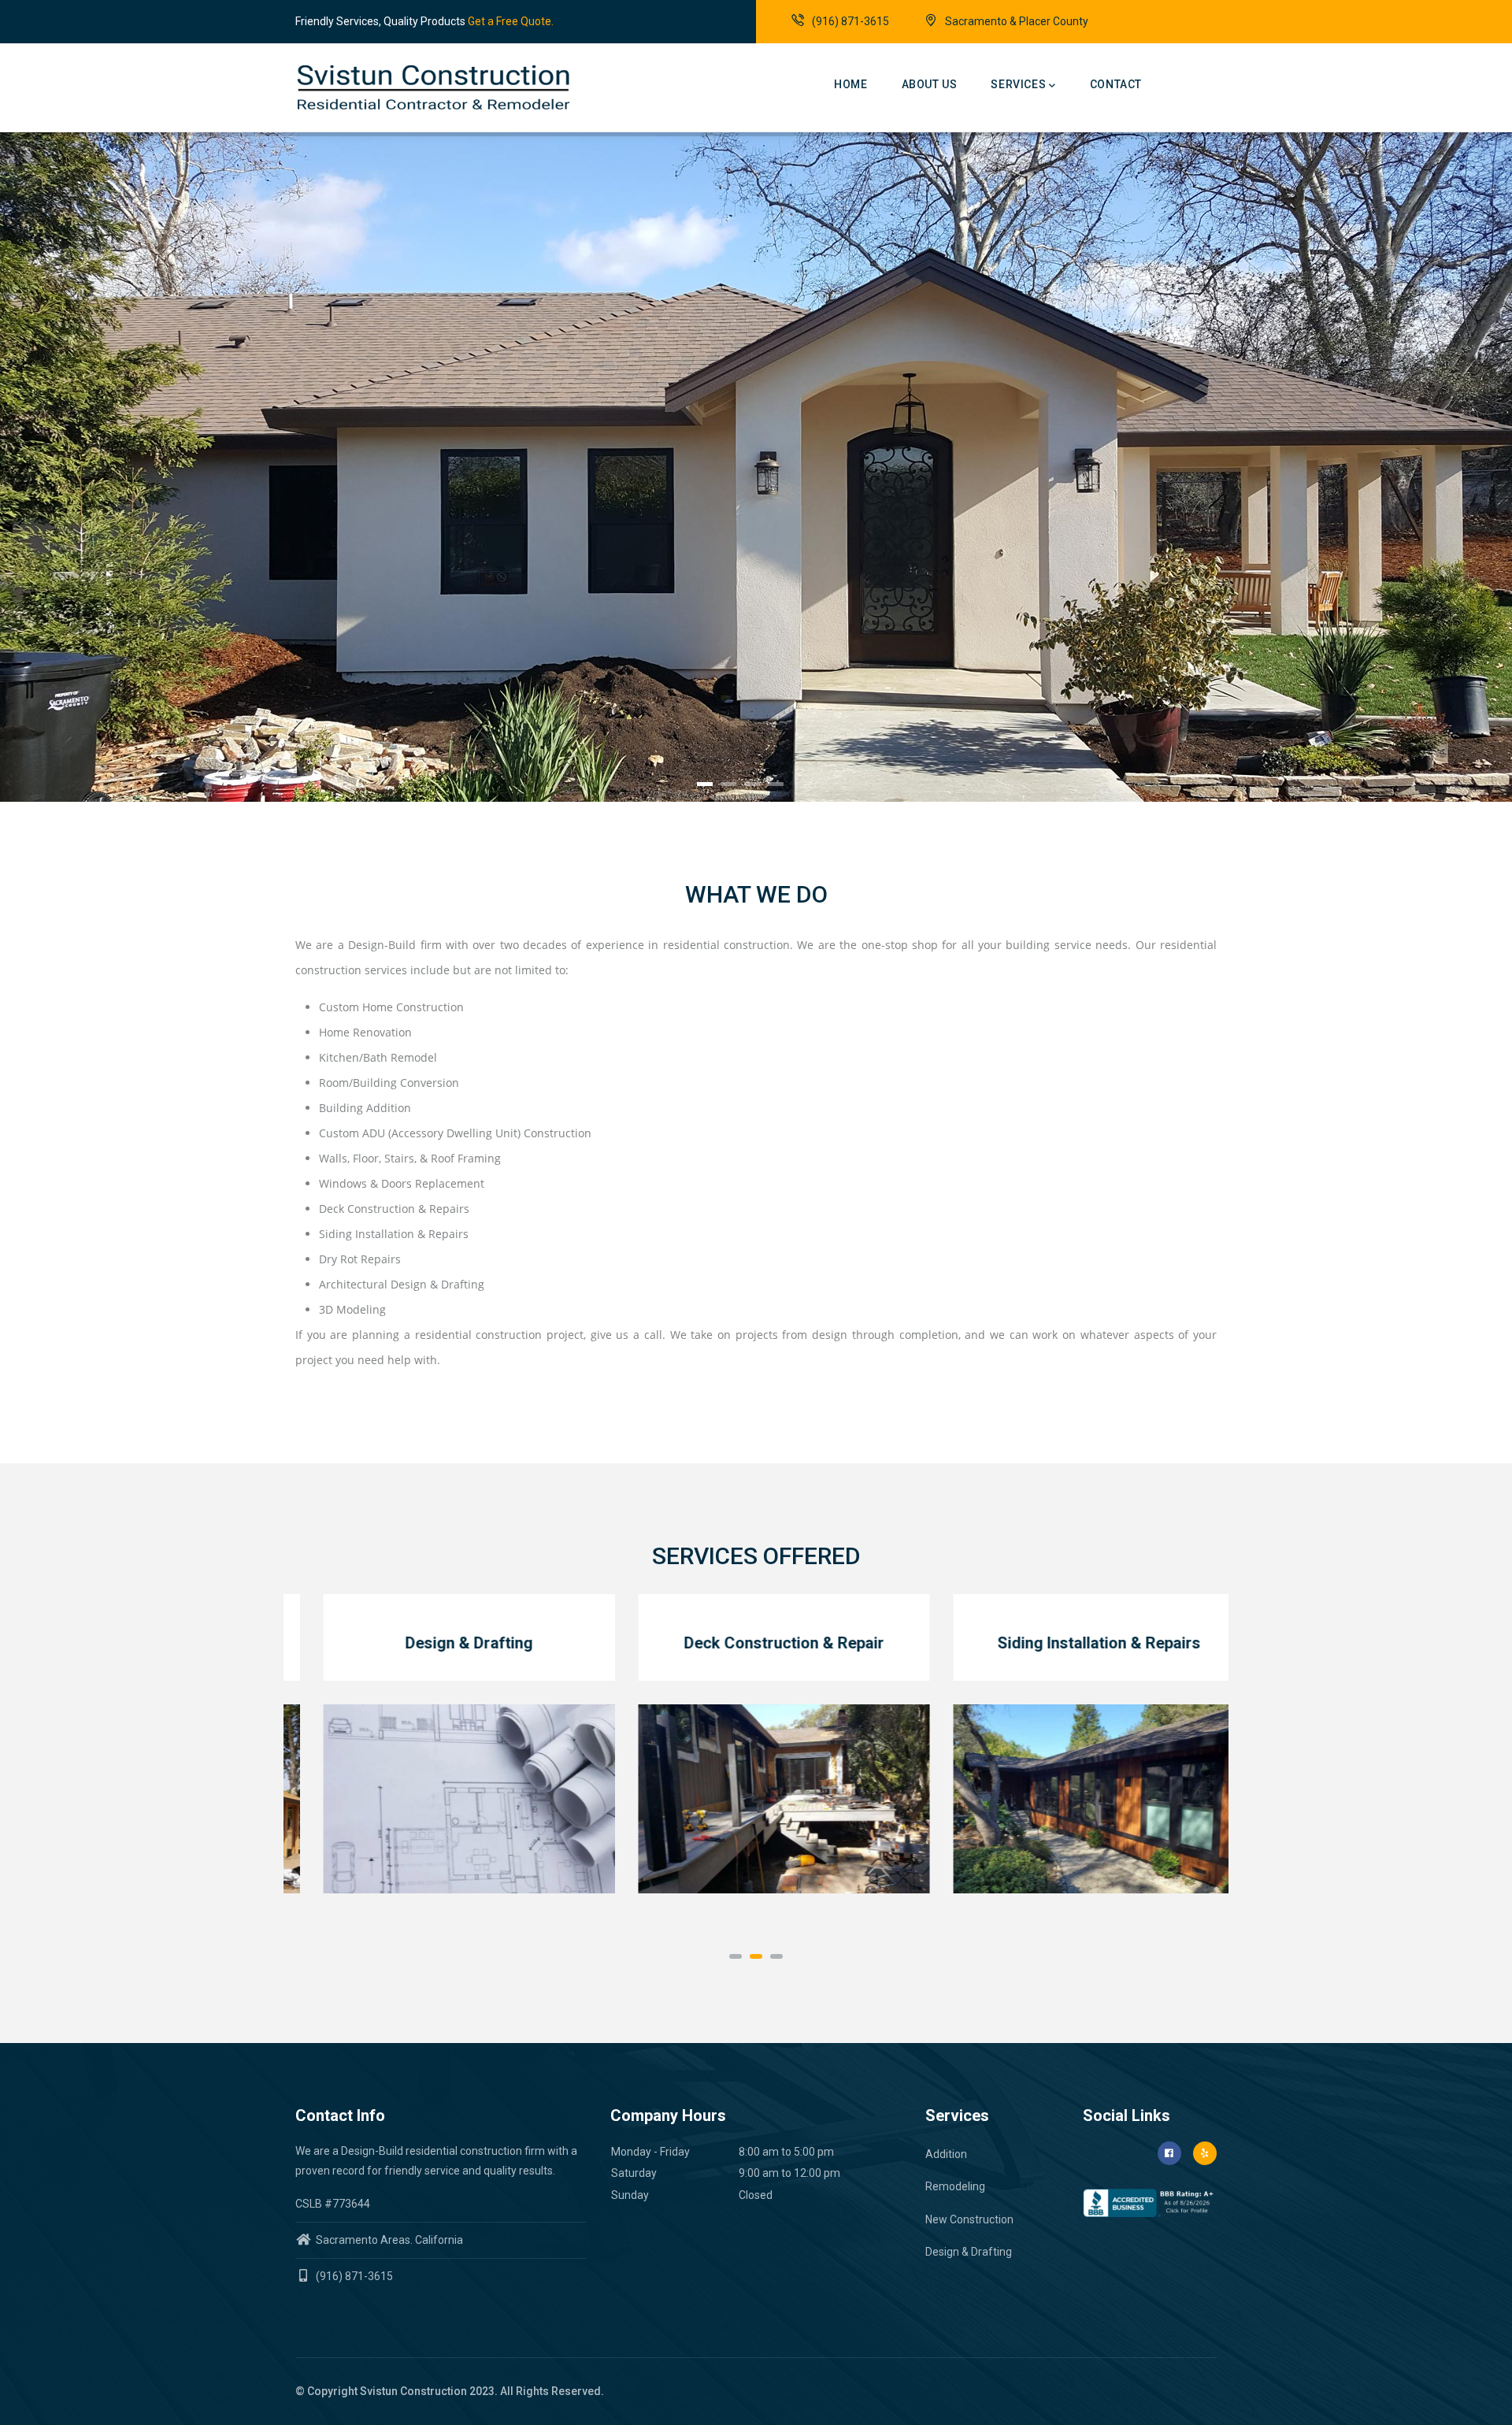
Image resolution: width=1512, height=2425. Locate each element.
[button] (736, 1956)
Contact (1116, 84)
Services (1018, 84)
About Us (930, 84)
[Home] (374, 87)
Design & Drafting (969, 2252)
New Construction (969, 2219)
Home (850, 84)
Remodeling (955, 2186)
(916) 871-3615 (850, 21)
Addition (946, 2154)
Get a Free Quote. (511, 21)
